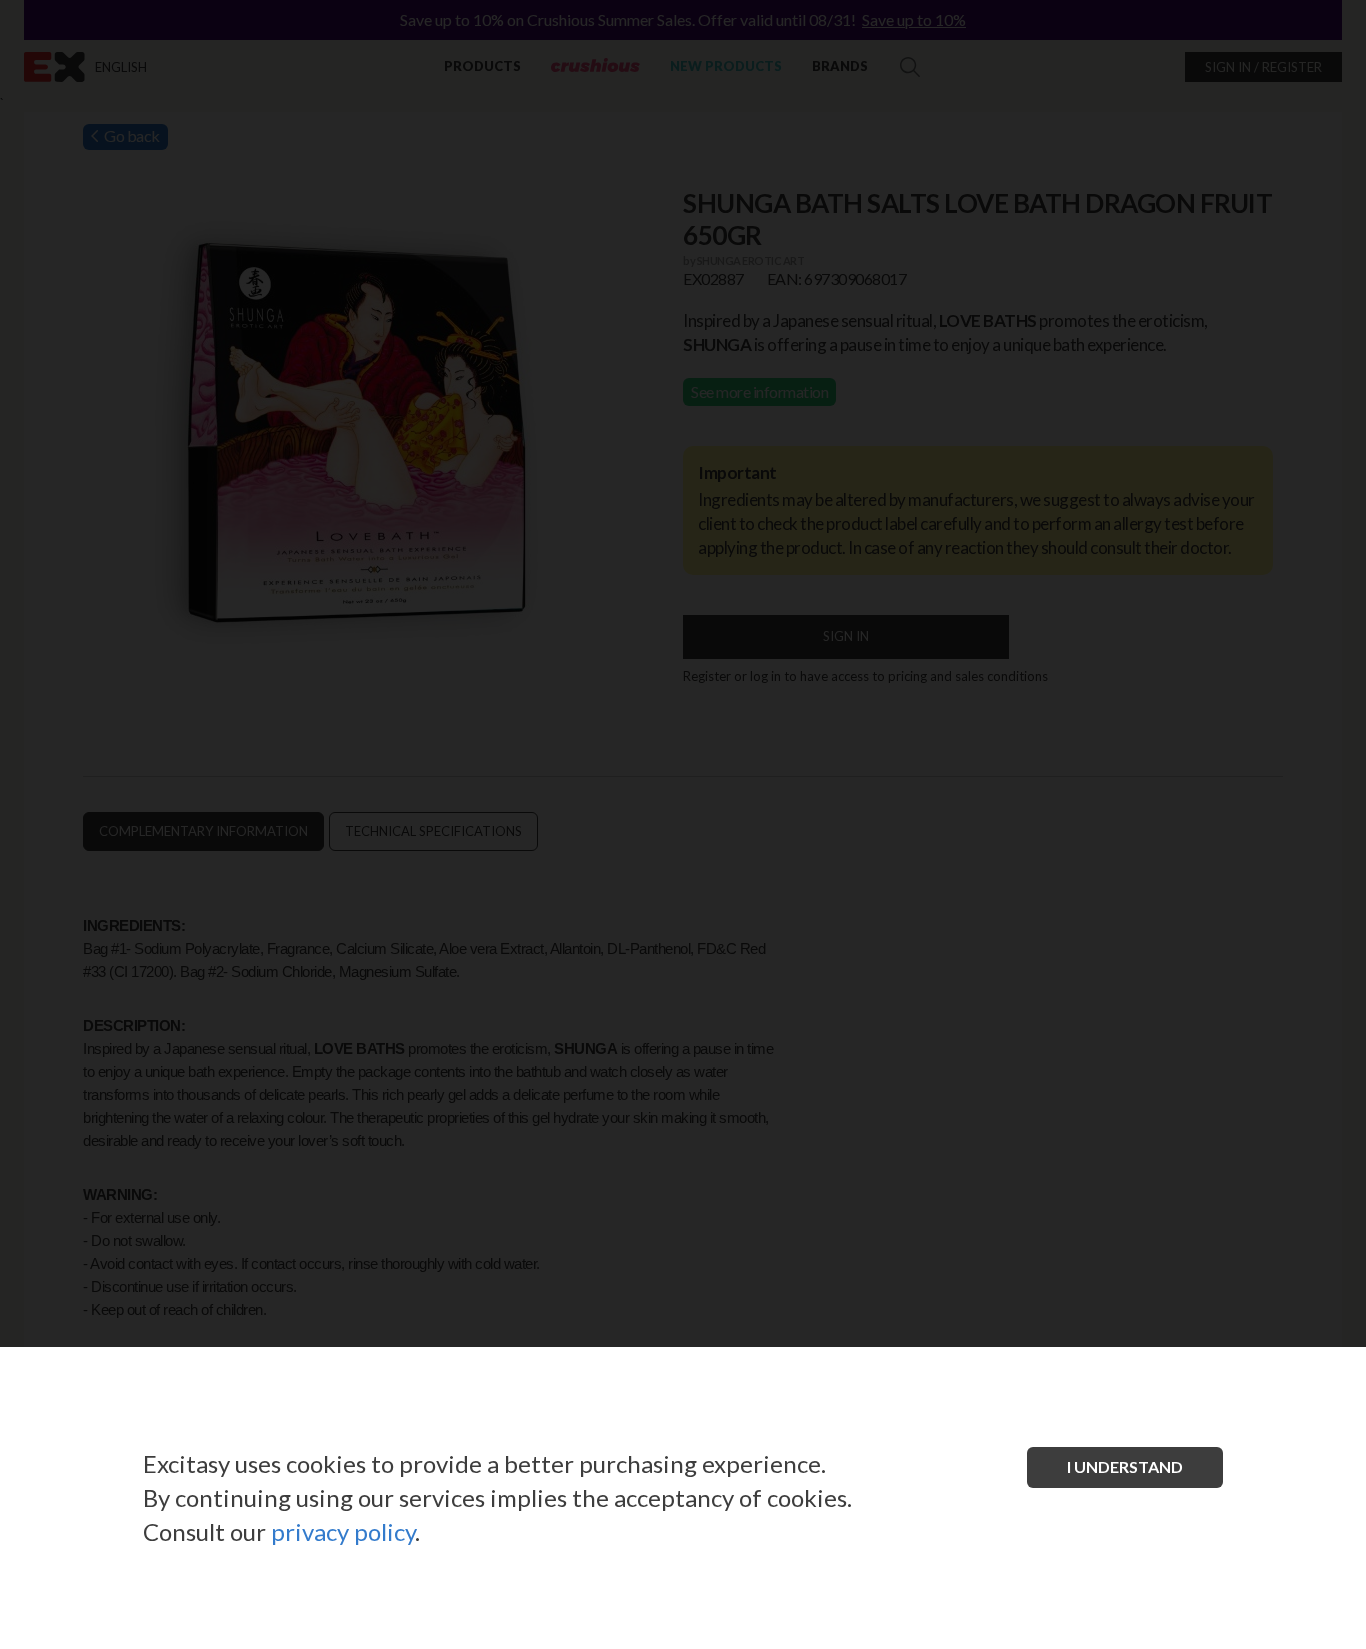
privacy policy (343, 1531)
